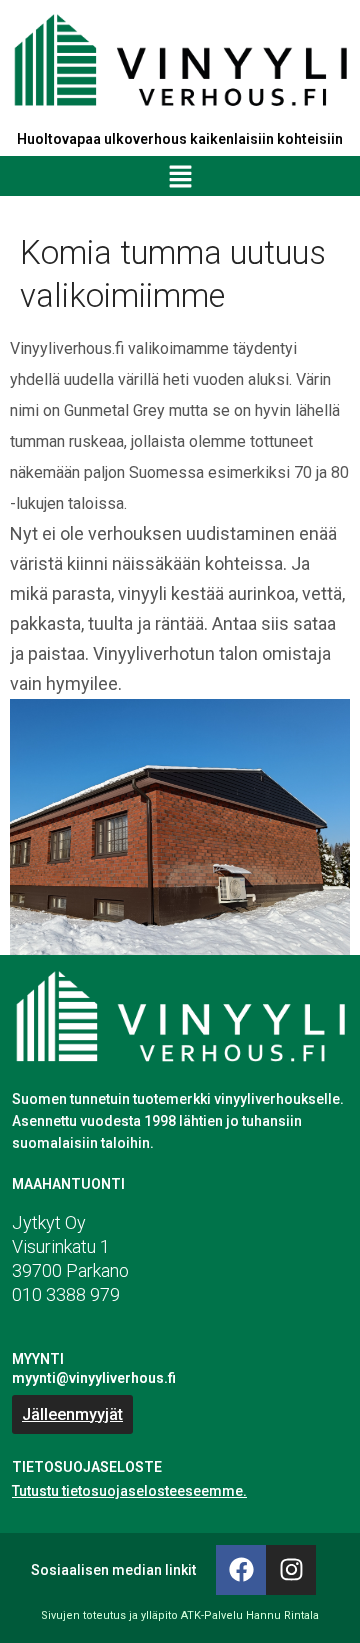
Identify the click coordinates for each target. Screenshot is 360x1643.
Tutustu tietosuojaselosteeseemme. (129, 1491)
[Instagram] (291, 1570)
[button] (180, 176)
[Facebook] (241, 1570)
